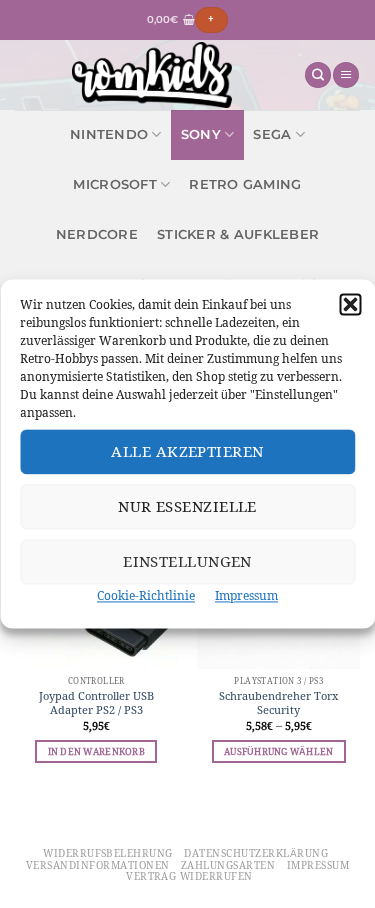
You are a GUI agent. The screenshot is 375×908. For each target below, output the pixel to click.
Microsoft (114, 184)
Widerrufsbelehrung (108, 853)
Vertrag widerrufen (189, 876)
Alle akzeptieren (187, 451)
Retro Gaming (245, 184)
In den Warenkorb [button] (96, 751)
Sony (201, 134)
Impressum (246, 595)
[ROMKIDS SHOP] (152, 75)
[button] (350, 304)
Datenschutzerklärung (256, 853)
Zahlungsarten (228, 865)
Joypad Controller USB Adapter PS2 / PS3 (96, 703)
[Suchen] (318, 75)
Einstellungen (187, 561)
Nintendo (109, 134)
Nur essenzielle (187, 506)
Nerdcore (97, 234)
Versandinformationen (98, 865)
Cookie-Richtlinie (146, 595)
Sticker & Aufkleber (238, 234)
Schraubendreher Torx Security (278, 703)
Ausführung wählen (278, 751)
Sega (272, 134)
